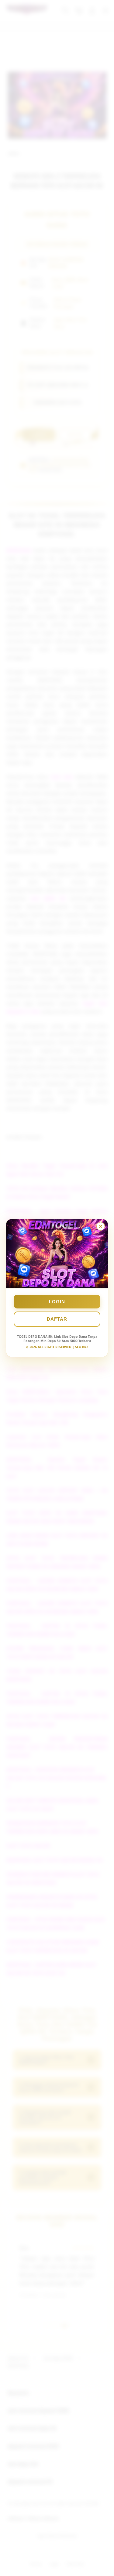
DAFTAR (57, 1319)
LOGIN (57, 1302)
